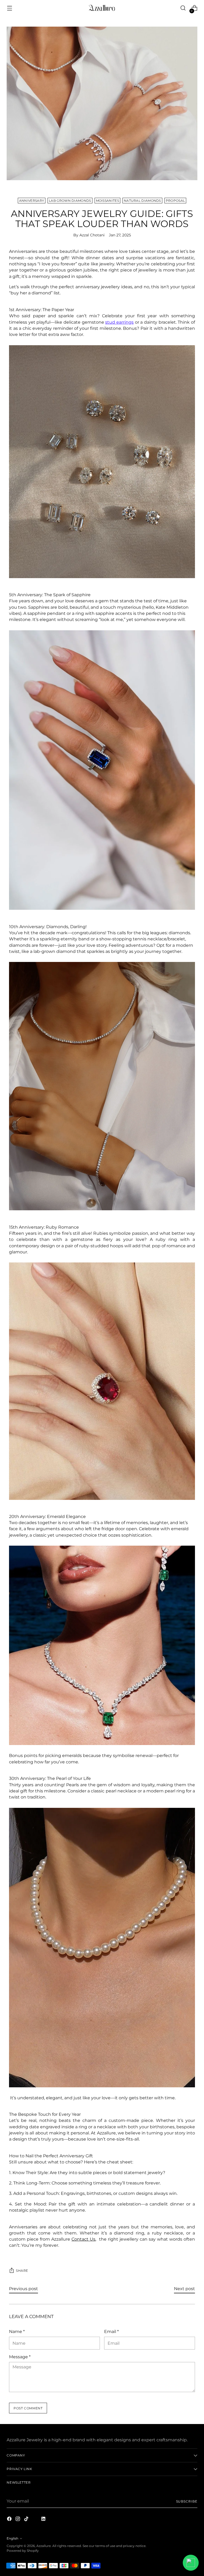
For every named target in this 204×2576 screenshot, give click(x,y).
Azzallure (44, 2546)
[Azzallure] (102, 8)
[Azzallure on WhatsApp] (52, 2520)
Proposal (175, 201)
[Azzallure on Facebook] (10, 2520)
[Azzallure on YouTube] (35, 2520)
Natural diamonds (142, 201)
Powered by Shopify (23, 2551)
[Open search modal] (183, 8)
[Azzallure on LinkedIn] (44, 2520)
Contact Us (83, 2239)
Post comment (28, 2408)
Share (22, 2271)
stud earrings (119, 322)
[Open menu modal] (9, 8)
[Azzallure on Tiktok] (27, 2520)
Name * (17, 2332)
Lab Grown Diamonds (70, 201)
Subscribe (187, 2501)
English (12, 2538)
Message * (20, 2357)
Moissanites (107, 201)
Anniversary (32, 201)
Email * (111, 2332)
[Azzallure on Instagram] (18, 2520)
